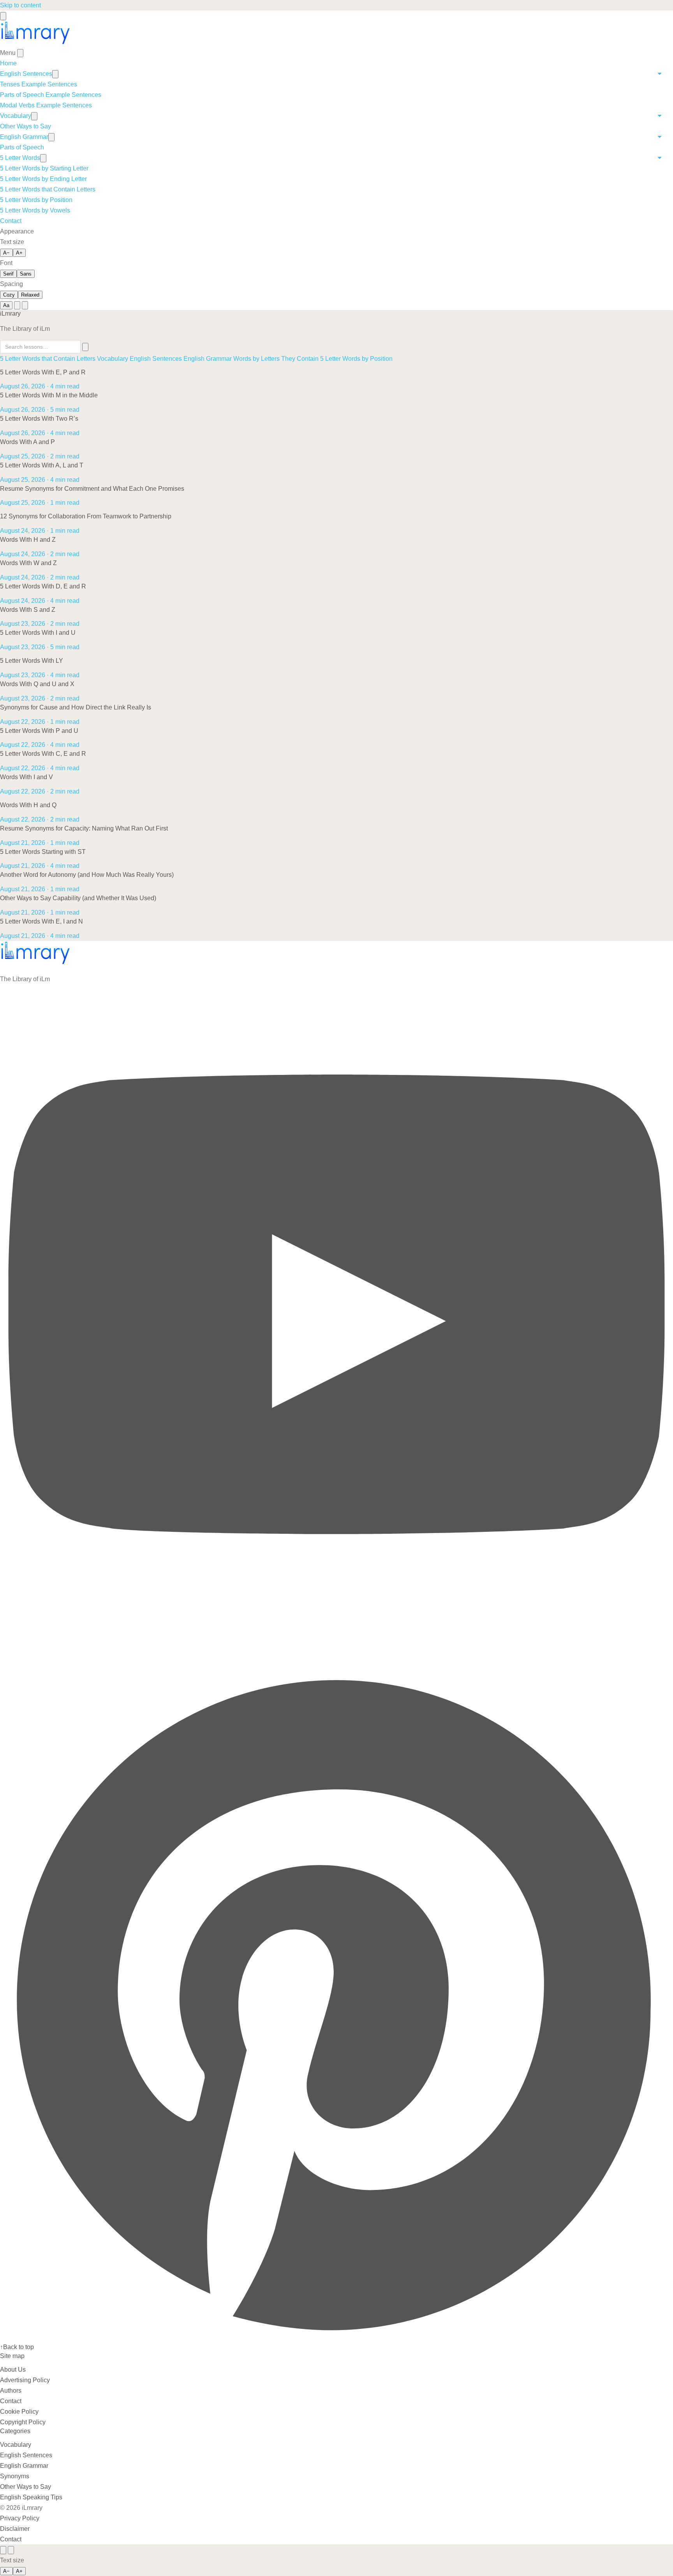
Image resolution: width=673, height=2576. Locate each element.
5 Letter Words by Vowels (35, 210)
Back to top (17, 2347)
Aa (6, 305)
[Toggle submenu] (55, 74)
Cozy (9, 295)
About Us (13, 2370)
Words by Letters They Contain (276, 359)
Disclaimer (15, 2529)
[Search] (17, 305)
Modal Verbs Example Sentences (46, 105)
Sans (26, 274)
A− (6, 253)
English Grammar (24, 137)
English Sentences (26, 74)
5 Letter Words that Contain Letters (48, 189)
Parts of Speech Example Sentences (51, 95)
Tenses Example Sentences (39, 84)
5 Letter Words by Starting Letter (44, 168)
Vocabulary (16, 116)
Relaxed (30, 295)
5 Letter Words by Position (36, 200)
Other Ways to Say (26, 126)
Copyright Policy (23, 2422)
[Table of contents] (3, 2550)
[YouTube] (336, 1661)
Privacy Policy (20, 2518)
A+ (19, 253)
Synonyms (15, 2476)
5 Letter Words (20, 158)
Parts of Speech (22, 147)
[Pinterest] (336, 2336)
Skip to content (20, 5)
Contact (11, 221)
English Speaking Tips (31, 2497)
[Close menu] (20, 53)
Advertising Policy (25, 2380)
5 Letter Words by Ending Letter (43, 179)
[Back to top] (11, 2550)
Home (8, 63)
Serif (8, 274)
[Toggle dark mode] (25, 305)
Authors (11, 2391)
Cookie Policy (19, 2412)
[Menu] (3, 16)
